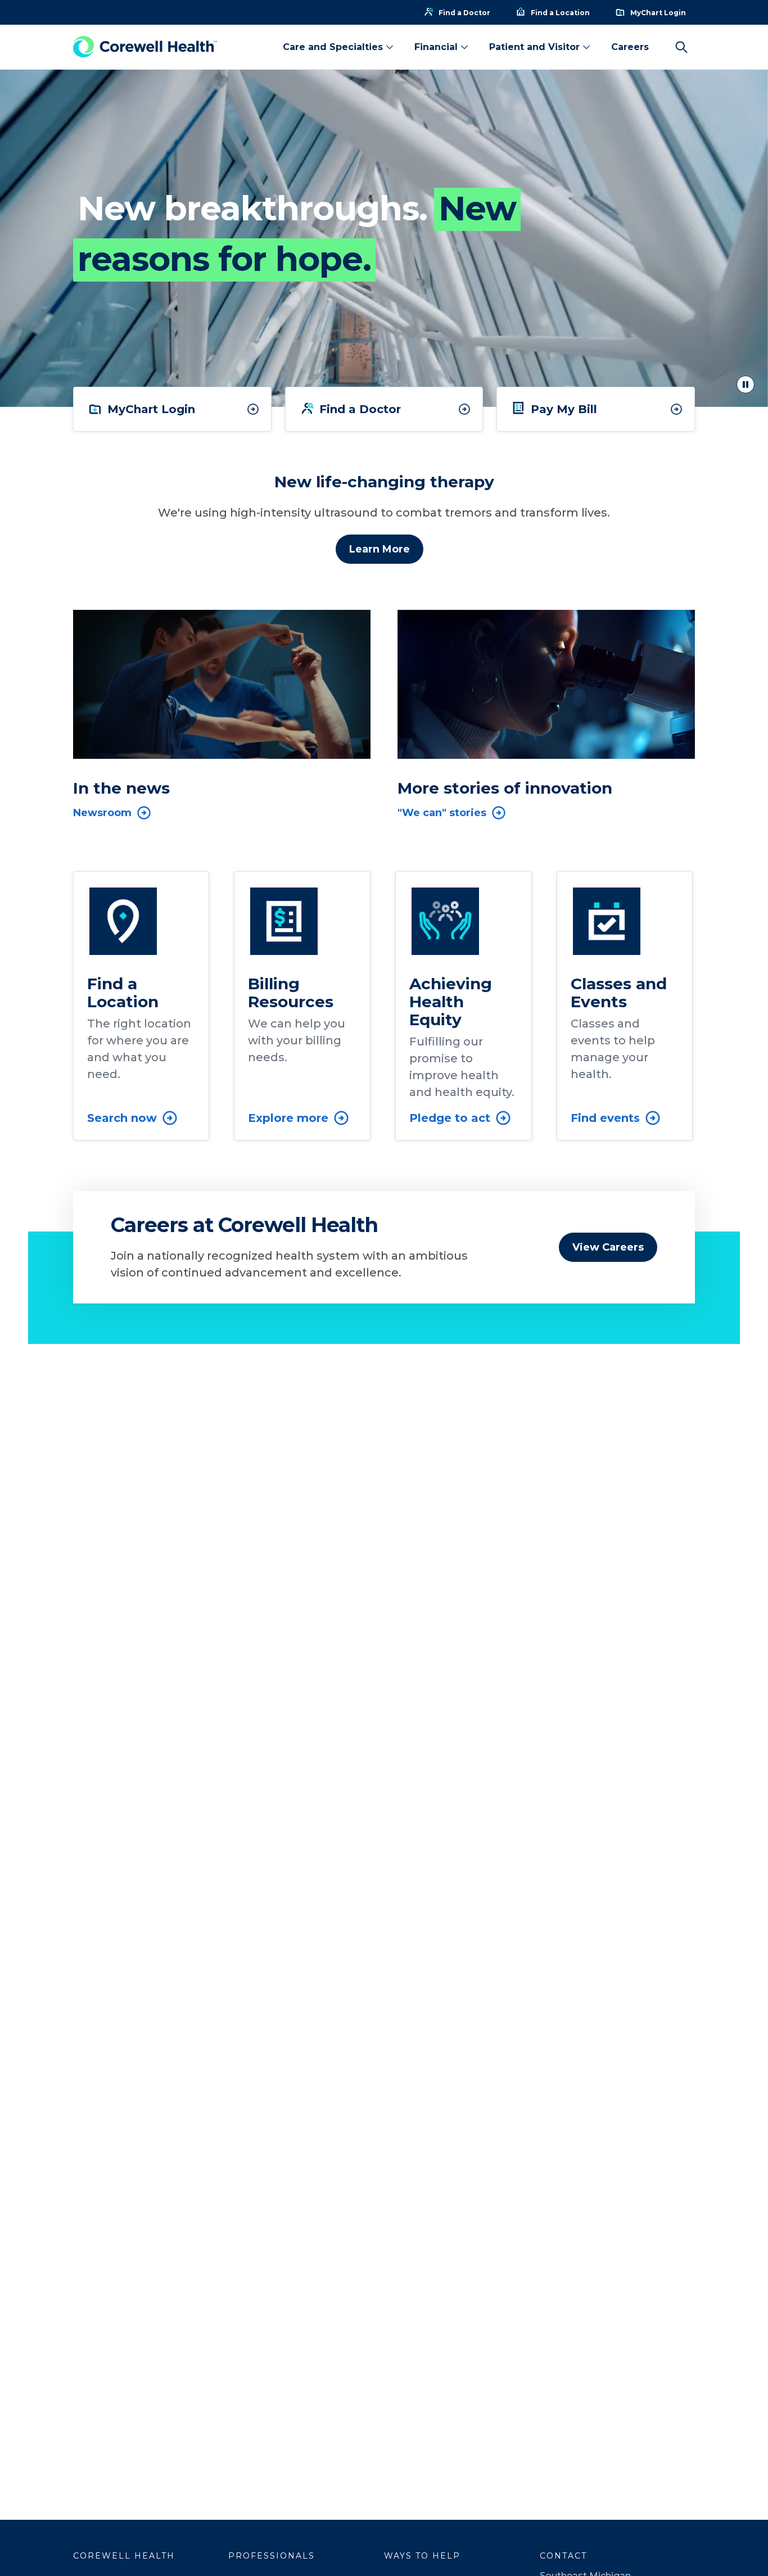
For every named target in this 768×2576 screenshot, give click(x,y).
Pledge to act (450, 1118)
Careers (630, 47)
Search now (122, 1118)
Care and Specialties (333, 47)
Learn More (380, 549)
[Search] (681, 47)
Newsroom (102, 813)
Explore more (288, 1118)
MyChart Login (151, 409)
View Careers (608, 1247)
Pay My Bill (564, 409)
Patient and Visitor (534, 47)
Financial (436, 47)
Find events (605, 1118)
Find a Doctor (360, 409)
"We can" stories (442, 813)
